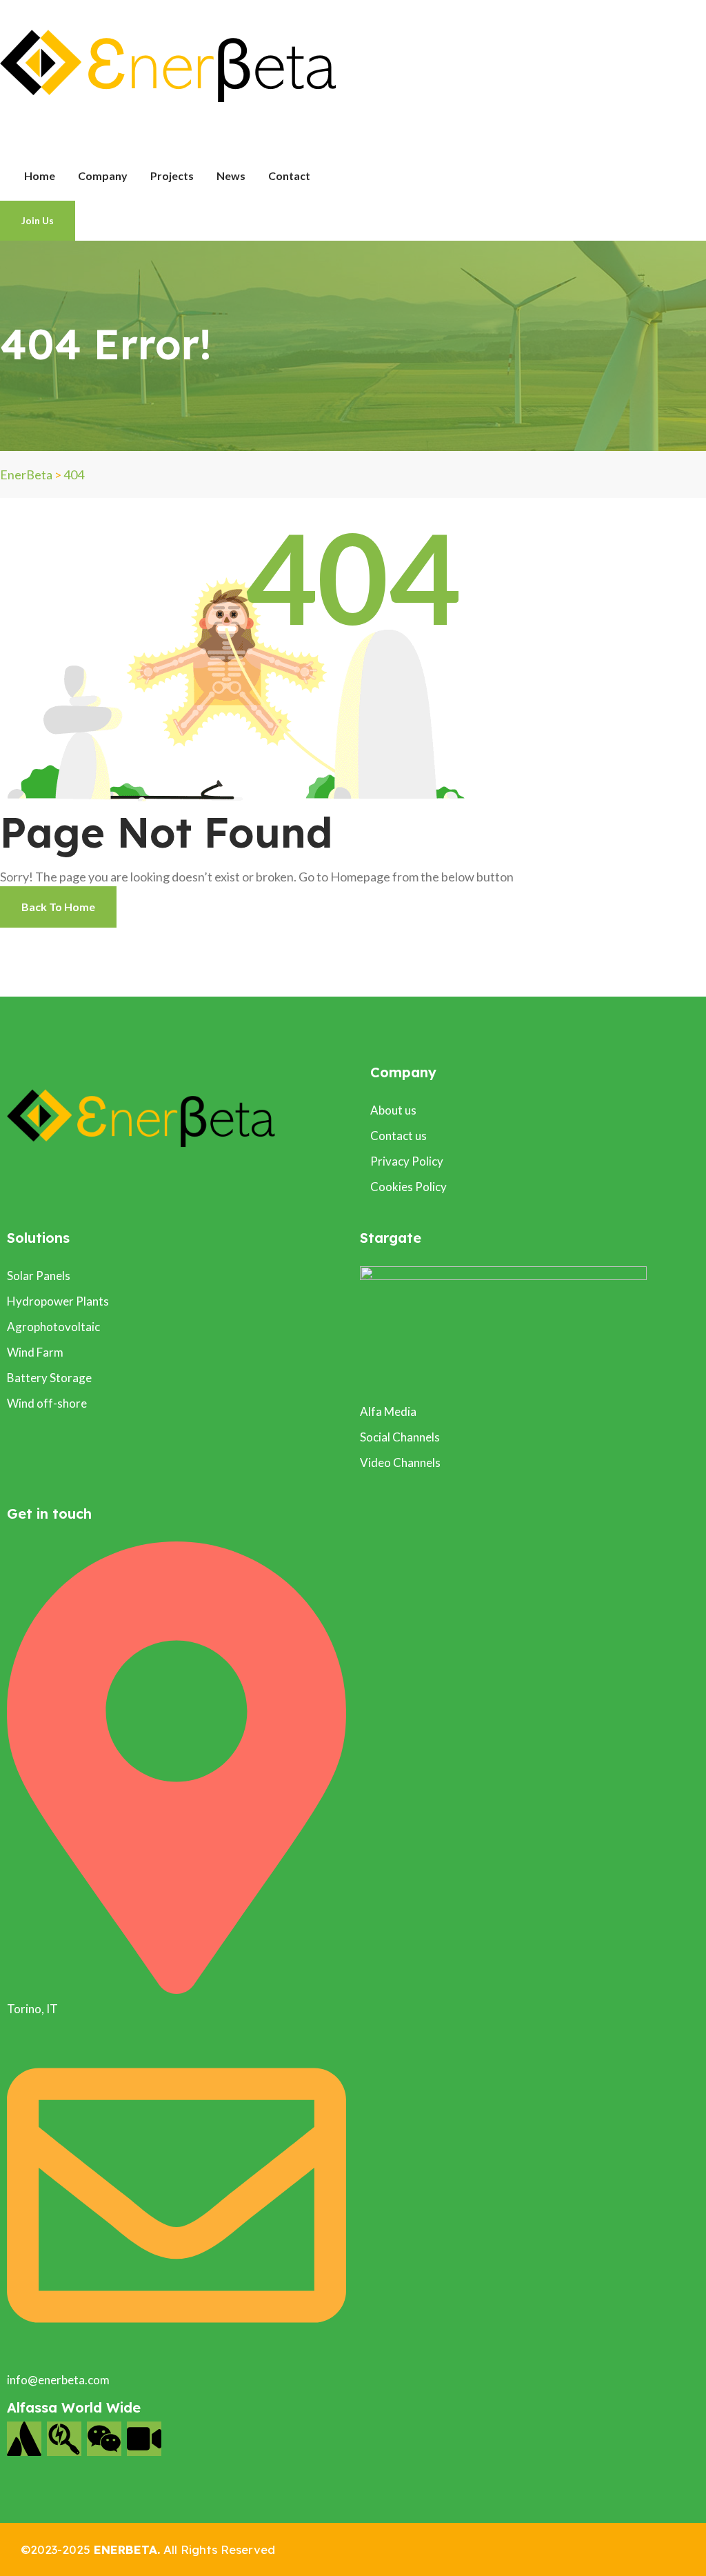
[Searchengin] (64, 2439)
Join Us (38, 220)
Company (103, 176)
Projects (172, 176)
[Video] (144, 2439)
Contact (289, 176)
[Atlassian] (24, 2439)
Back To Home (58, 907)
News (231, 176)
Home (40, 176)
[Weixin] (104, 2439)
